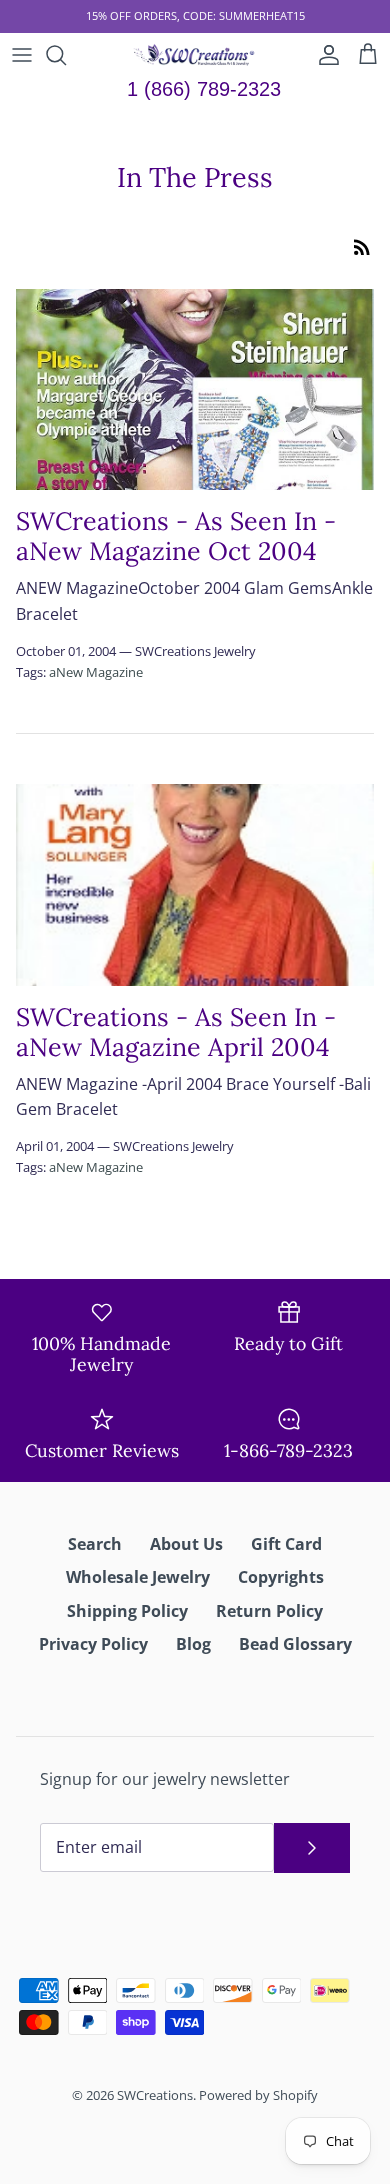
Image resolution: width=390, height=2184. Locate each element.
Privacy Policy (93, 1644)
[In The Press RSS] (362, 246)
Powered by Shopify (258, 2095)
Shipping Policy (127, 1611)
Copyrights (281, 1577)
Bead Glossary (295, 1644)
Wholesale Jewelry (138, 1577)
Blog (193, 1644)
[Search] (66, 55)
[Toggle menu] (22, 55)
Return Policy (269, 1611)
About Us (186, 1544)
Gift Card (286, 1544)
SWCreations (155, 2095)
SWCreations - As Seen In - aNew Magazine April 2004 (176, 1032)
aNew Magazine (96, 672)
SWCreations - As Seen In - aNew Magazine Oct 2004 (176, 536)
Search (95, 1544)
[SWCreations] (195, 55)
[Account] (324, 55)
